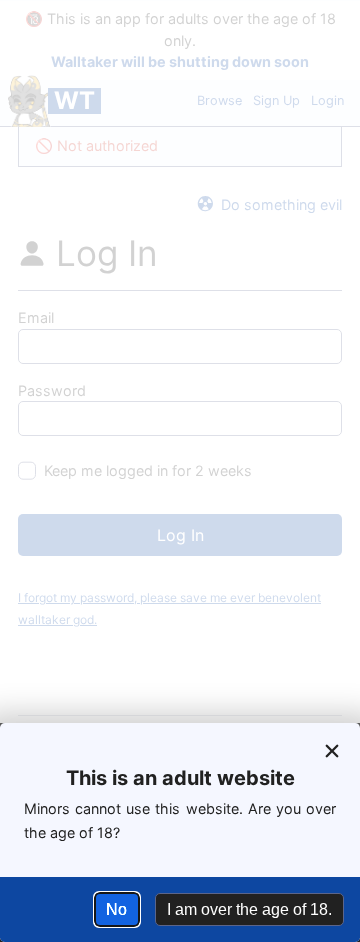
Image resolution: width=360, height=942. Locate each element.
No (116, 909)
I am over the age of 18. (249, 909)
